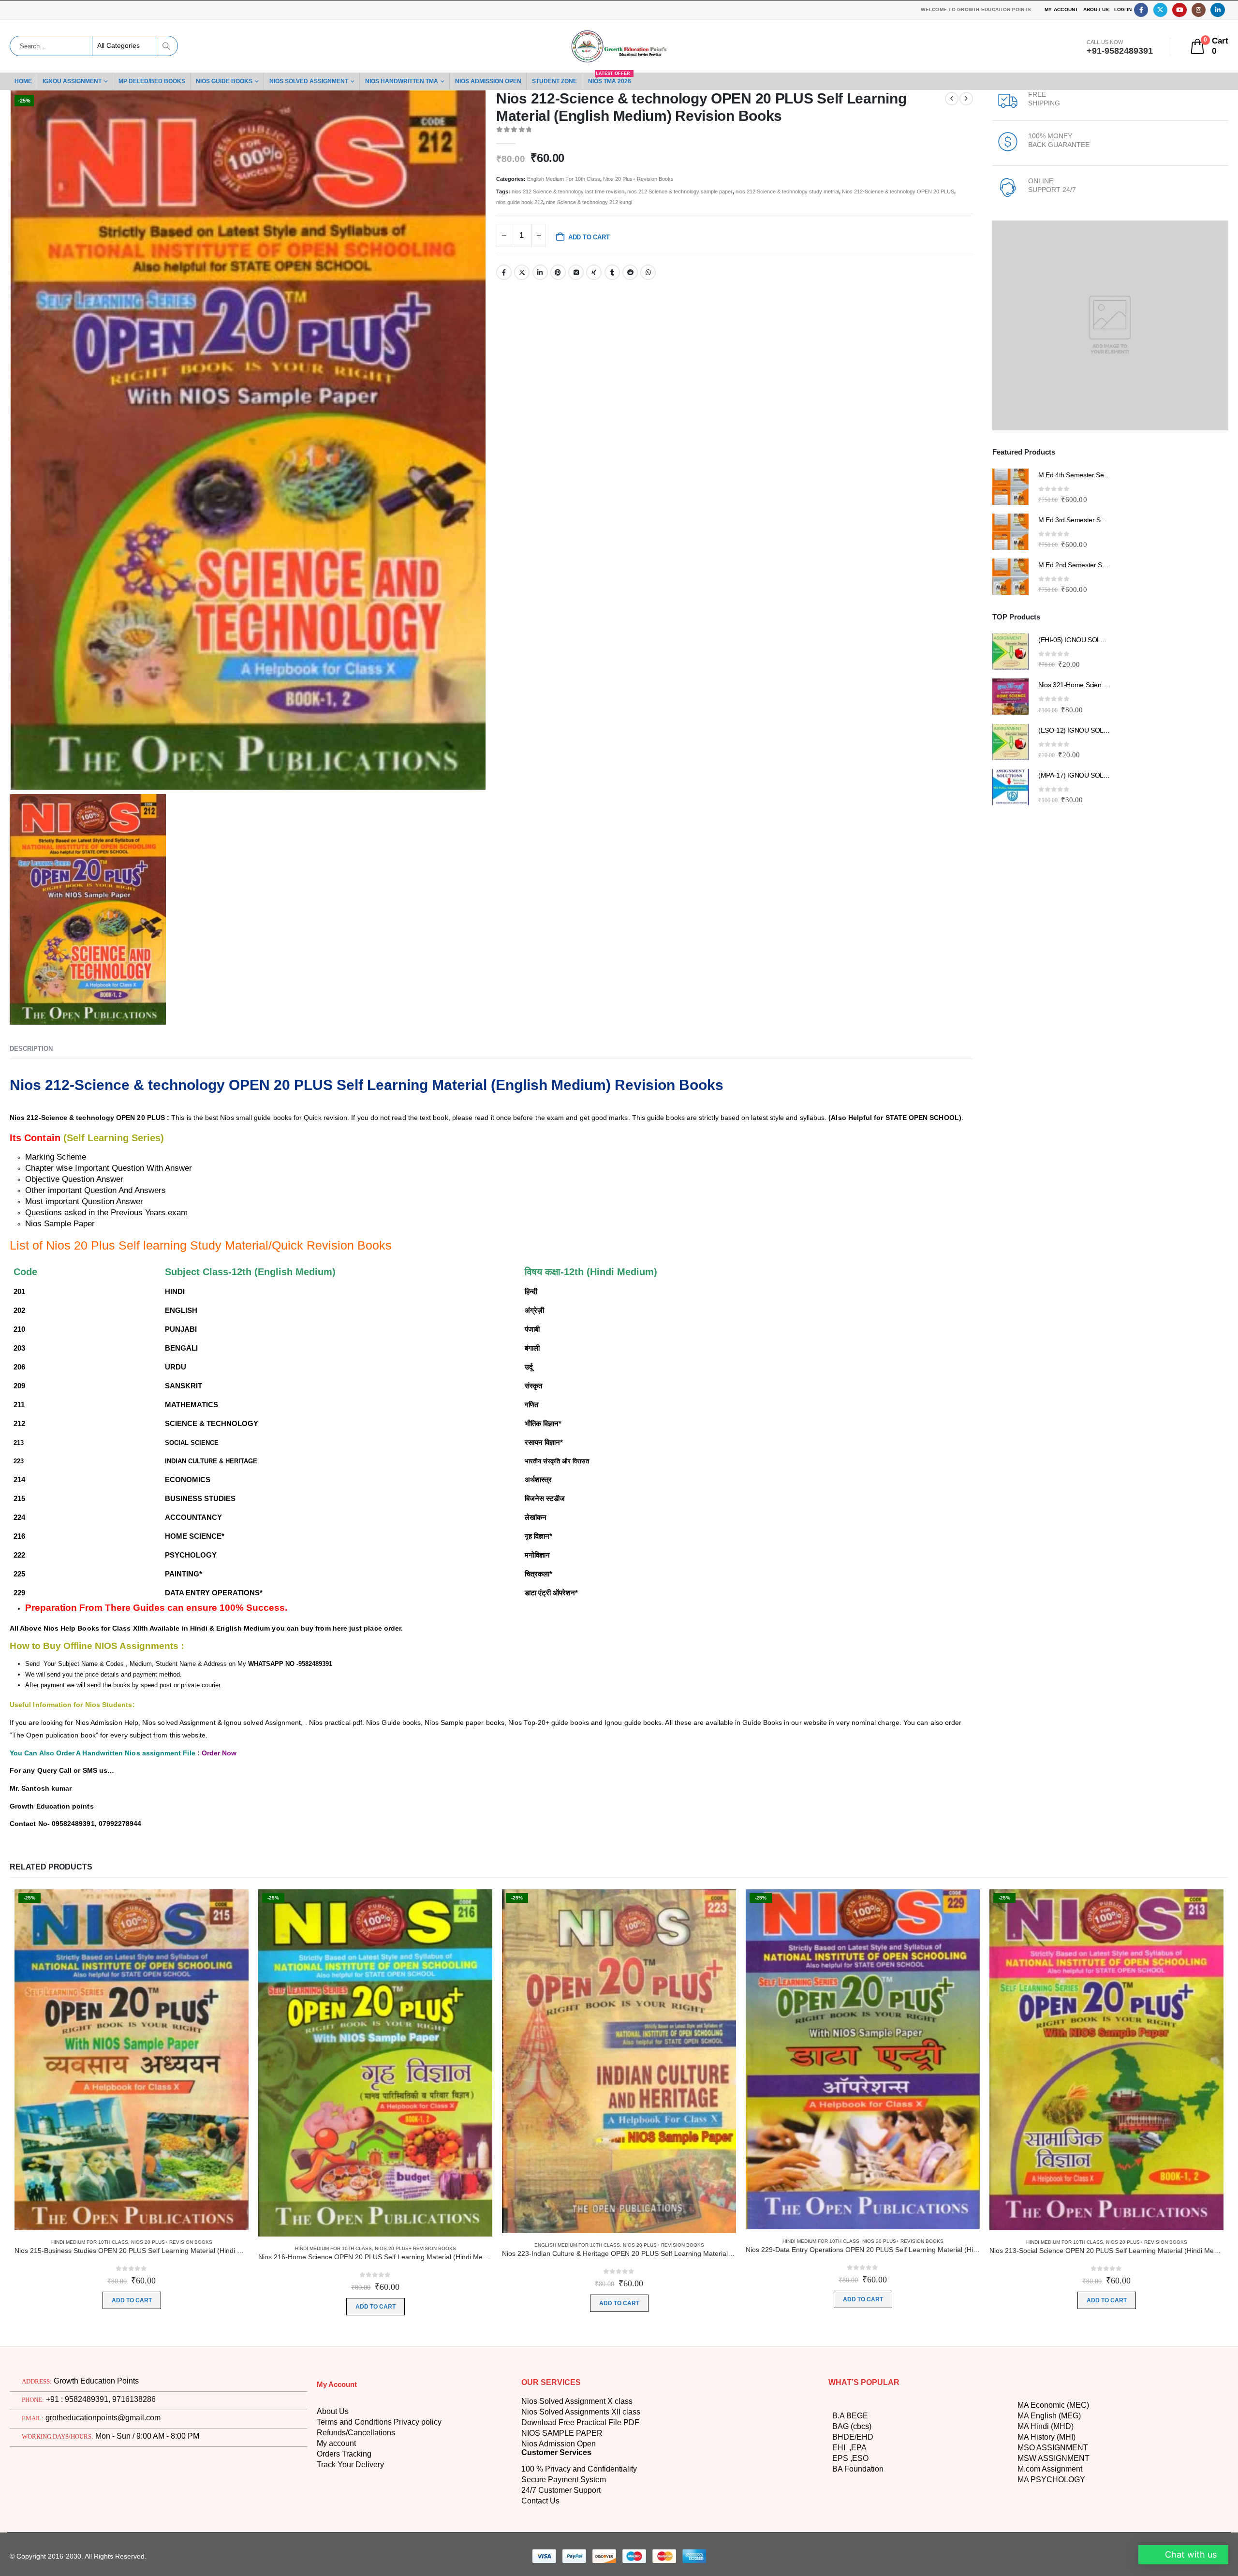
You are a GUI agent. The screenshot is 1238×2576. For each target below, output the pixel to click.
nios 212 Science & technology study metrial (822, 191)
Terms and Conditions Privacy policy (382, 2488)
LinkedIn (539, 272)
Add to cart (592, 237)
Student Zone (579, 81)
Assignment (1064, 2534)
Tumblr (609, 272)
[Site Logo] (619, 46)
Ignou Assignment (75, 81)
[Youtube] (1179, 10)
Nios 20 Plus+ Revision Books (648, 179)
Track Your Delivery (353, 2530)
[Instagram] (1199, 10)
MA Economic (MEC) (1053, 2470)
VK (574, 272)
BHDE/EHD (852, 2502)
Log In (1123, 10)
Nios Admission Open (560, 2509)
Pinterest (557, 272)
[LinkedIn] (1217, 10)
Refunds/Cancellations (357, 2498)
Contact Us (541, 2566)
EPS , (841, 2523)
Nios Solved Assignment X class (578, 2466)
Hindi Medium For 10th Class (87, 2307)
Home (24, 81)
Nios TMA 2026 (637, 79)
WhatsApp (644, 272)
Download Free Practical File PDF (580, 2488)
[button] (1182, 2555)
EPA (858, 2513)
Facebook (504, 272)
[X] (1160, 10)
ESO (857, 2523)
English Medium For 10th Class (568, 179)
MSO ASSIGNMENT (1053, 2513)
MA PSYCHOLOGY (1050, 2545)
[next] (966, 99)
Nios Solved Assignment (318, 81)
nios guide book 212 (645, 202)
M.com (1029, 2534)
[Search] (166, 46)
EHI (840, 2513)
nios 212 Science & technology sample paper (702, 191)
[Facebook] (1141, 10)
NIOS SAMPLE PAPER (560, 2498)
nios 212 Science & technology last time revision (577, 191)
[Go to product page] (1010, 487)
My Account (1059, 10)
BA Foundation (859, 2534)
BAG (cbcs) (851, 2491)
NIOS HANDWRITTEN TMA (416, 81)
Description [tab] (31, 1047)
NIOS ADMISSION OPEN (508, 81)
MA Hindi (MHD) (1047, 2491)
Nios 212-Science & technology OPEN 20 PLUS (556, 202)
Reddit (627, 272)
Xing (591, 272)
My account (338, 2509)
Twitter (521, 272)
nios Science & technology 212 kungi (723, 202)
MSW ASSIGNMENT (1053, 2523)
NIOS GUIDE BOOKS (230, 81)
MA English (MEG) (1050, 2481)
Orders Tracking (346, 2519)
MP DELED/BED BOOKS (157, 81)
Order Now (230, 1747)
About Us (1095, 10)
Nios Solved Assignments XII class (582, 2477)
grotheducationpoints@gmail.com (100, 2483)
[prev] (952, 99)
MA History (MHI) (1049, 2502)
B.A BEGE (849, 2481)
